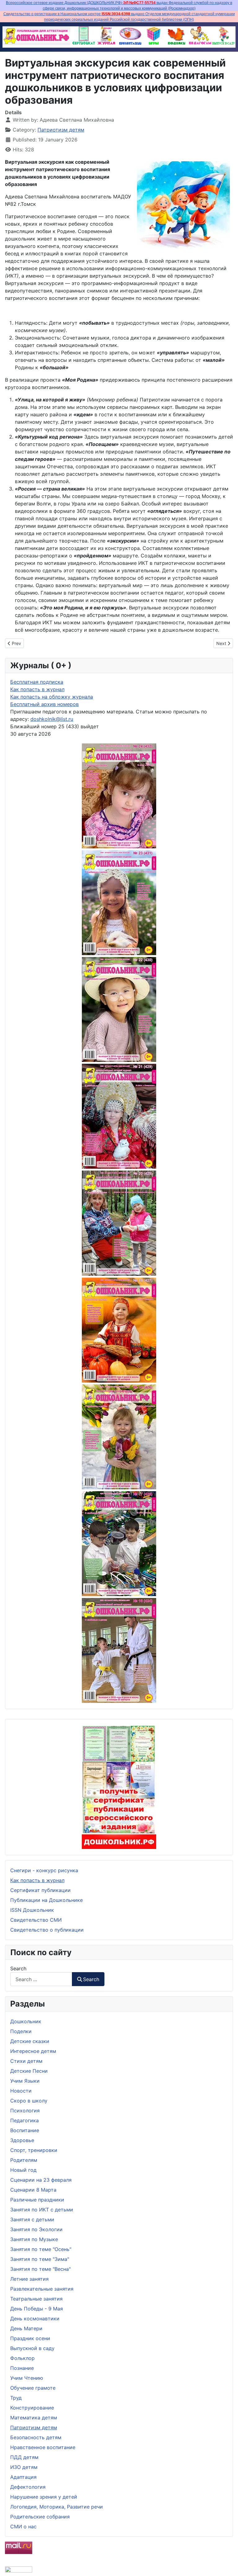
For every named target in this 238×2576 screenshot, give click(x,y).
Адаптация (23, 2477)
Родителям (24, 2160)
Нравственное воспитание (43, 2447)
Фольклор (22, 2358)
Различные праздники (37, 2200)
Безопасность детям (36, 2437)
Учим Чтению (27, 2378)
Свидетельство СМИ (36, 1920)
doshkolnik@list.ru (52, 719)
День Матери (26, 2328)
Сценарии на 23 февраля (41, 2180)
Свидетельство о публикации (47, 1930)
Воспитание (25, 2130)
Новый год (23, 2170)
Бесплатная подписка (37, 682)
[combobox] (41, 1979)
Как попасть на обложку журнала (52, 697)
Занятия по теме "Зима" (40, 2259)
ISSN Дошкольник (32, 1910)
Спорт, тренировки (34, 2150)
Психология (25, 2111)
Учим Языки (25, 2081)
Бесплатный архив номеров (44, 704)
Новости (21, 2091)
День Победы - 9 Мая (37, 2309)
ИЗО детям (24, 2467)
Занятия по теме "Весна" (40, 2269)
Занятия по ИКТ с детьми (42, 2210)
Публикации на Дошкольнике (46, 1900)
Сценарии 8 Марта (33, 2190)
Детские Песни (29, 2071)
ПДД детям (24, 2457)
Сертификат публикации (40, 1890)
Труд (16, 2398)
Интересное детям (33, 2051)
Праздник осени (30, 2338)
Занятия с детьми (32, 2219)
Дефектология (28, 2487)
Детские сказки (30, 2041)
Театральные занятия (36, 2299)
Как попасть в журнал (37, 1880)
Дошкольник (26, 2021)
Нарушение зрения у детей (44, 2497)
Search (18, 1968)
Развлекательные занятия (42, 2289)
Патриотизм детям (34, 2427)
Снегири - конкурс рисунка (44, 1870)
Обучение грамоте (33, 2388)
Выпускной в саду (32, 2348)
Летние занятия (29, 2279)
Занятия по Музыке (34, 2239)
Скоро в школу (29, 2101)
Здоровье (22, 2140)
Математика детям (34, 2418)
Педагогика (24, 2120)
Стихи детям (26, 2061)
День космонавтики (35, 2318)
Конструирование (32, 2408)
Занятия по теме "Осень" (41, 2249)
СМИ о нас (23, 2526)
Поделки (21, 2031)
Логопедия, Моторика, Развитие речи (57, 2507)
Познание (22, 2368)
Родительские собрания (40, 2517)
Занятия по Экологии (36, 2229)
